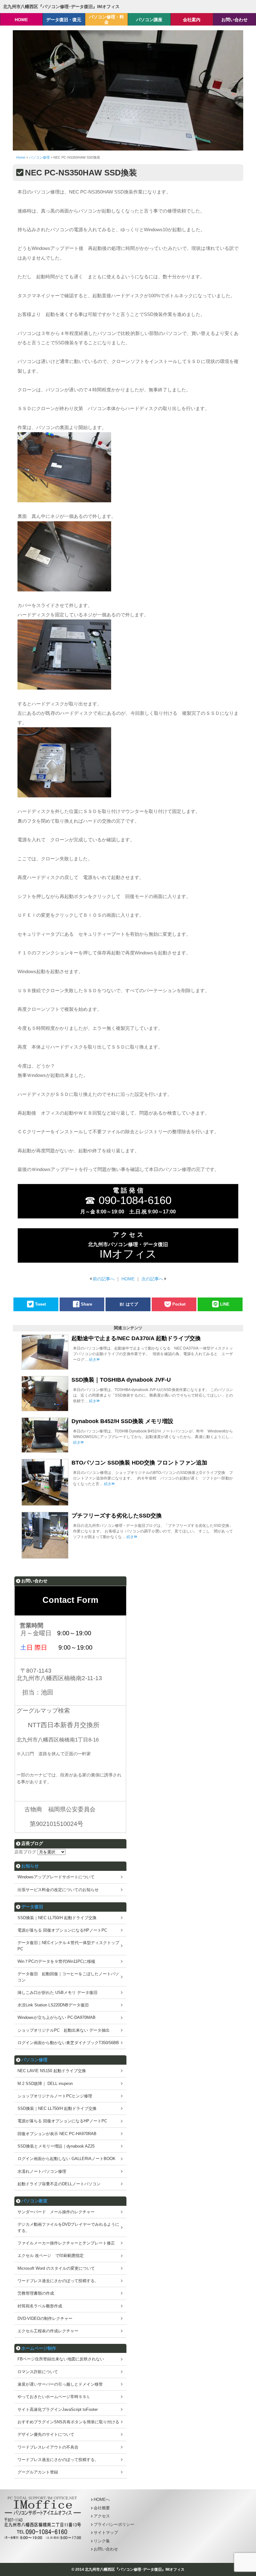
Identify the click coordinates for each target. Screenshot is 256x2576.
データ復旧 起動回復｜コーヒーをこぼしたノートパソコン (68, 1977)
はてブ (132, 1304)
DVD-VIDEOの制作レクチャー (45, 2318)
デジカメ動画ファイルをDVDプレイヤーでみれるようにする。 (68, 2227)
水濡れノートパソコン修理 (42, 2171)
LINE (225, 1304)
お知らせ (30, 1866)
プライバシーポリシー (114, 2524)
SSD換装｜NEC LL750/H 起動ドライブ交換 (57, 1918)
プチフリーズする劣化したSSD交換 (117, 1516)
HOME (128, 1279)
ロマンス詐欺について (38, 2372)
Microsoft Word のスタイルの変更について (56, 2268)
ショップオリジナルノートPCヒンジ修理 (55, 2096)
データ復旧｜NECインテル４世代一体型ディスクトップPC (68, 1946)
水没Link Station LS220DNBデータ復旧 (53, 2005)
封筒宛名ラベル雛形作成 (40, 2306)
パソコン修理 (34, 2060)
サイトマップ (106, 2533)
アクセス (102, 2516)
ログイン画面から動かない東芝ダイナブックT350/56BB (68, 2043)
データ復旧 (32, 1907)
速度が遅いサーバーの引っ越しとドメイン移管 (60, 2384)
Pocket (179, 1304)
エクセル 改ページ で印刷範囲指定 (51, 2256)
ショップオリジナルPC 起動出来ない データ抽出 (64, 2030)
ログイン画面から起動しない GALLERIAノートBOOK (66, 2159)
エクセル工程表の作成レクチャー (48, 2331)
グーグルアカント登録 (38, 2472)
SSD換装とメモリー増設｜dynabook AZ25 (56, 2146)
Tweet (40, 1304)
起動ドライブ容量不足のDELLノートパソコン (59, 2184)
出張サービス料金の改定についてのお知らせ (58, 1890)
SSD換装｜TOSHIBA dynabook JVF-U (121, 1380)
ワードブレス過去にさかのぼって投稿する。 (58, 2281)
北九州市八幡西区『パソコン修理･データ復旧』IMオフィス (61, 7)
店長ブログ (25, 1852)
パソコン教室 (34, 2201)
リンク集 (102, 2541)
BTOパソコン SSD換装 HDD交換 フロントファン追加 (139, 1463)
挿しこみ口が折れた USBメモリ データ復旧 (57, 1993)
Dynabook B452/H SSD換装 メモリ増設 (122, 1421)
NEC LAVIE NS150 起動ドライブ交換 (52, 2071)
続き (93, 1360)
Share (86, 1304)
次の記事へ (152, 1279)
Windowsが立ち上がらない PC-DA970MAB (57, 2017)
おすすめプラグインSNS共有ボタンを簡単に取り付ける (68, 2422)
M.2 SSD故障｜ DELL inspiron (45, 2084)
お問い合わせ (106, 2549)
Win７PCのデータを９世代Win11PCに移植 (56, 1961)
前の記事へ (104, 1279)
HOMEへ (102, 2500)
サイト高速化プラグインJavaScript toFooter (58, 2409)
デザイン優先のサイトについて (46, 2434)
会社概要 (102, 2508)
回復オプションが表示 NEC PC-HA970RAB (57, 2134)
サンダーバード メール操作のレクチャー (56, 2212)
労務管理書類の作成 (36, 2293)
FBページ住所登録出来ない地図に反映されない (61, 2359)
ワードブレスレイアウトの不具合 (48, 2447)
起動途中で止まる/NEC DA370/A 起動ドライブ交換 (136, 1338)
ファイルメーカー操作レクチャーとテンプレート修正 (66, 2243)
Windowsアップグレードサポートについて (56, 1877)
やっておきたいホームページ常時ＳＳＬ (54, 2397)
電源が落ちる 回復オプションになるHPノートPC (62, 1930)
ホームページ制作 (39, 2348)
